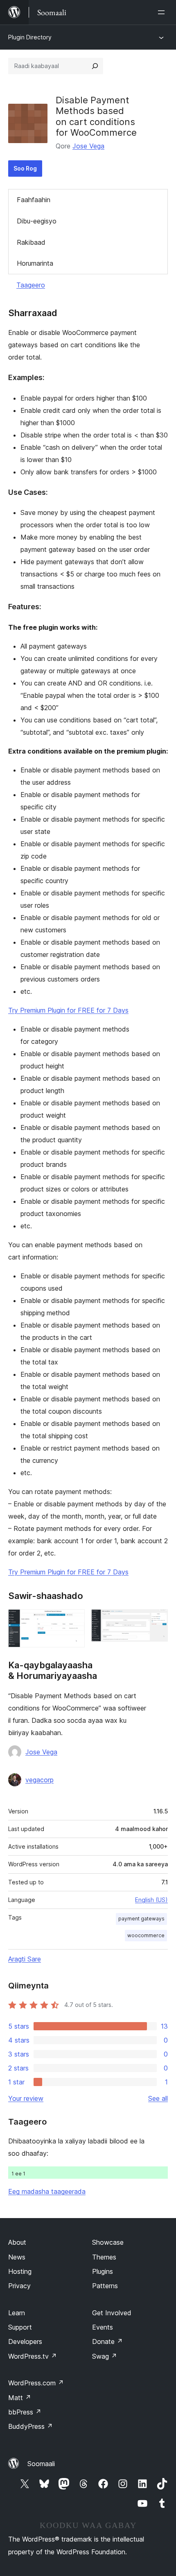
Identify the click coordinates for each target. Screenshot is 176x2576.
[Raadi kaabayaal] (95, 66)
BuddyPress (30, 2426)
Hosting (20, 2271)
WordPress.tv (33, 2356)
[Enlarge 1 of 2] (74, 1620)
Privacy (19, 2286)
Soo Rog (25, 168)
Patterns (105, 2286)
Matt (20, 2398)
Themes (104, 2257)
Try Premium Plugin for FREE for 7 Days (68, 1010)
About (17, 2242)
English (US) (151, 1900)
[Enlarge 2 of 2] (157, 1620)
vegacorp (39, 1780)
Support (20, 2327)
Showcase (108, 2242)
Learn (17, 2313)
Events (103, 2327)
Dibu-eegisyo (37, 221)
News (17, 2257)
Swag (105, 2356)
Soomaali (41, 2464)
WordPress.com (36, 2383)
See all (158, 2098)
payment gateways (141, 1919)
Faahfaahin (34, 200)
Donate (107, 2341)
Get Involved (112, 2313)
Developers (25, 2341)
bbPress (25, 2412)
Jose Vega (88, 146)
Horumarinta (35, 263)
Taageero (31, 285)
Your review (26, 2098)
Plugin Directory (30, 37)
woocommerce (146, 1935)
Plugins (103, 2271)
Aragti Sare (25, 1959)
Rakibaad (31, 242)
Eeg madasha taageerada (47, 2191)
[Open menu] (163, 12)
